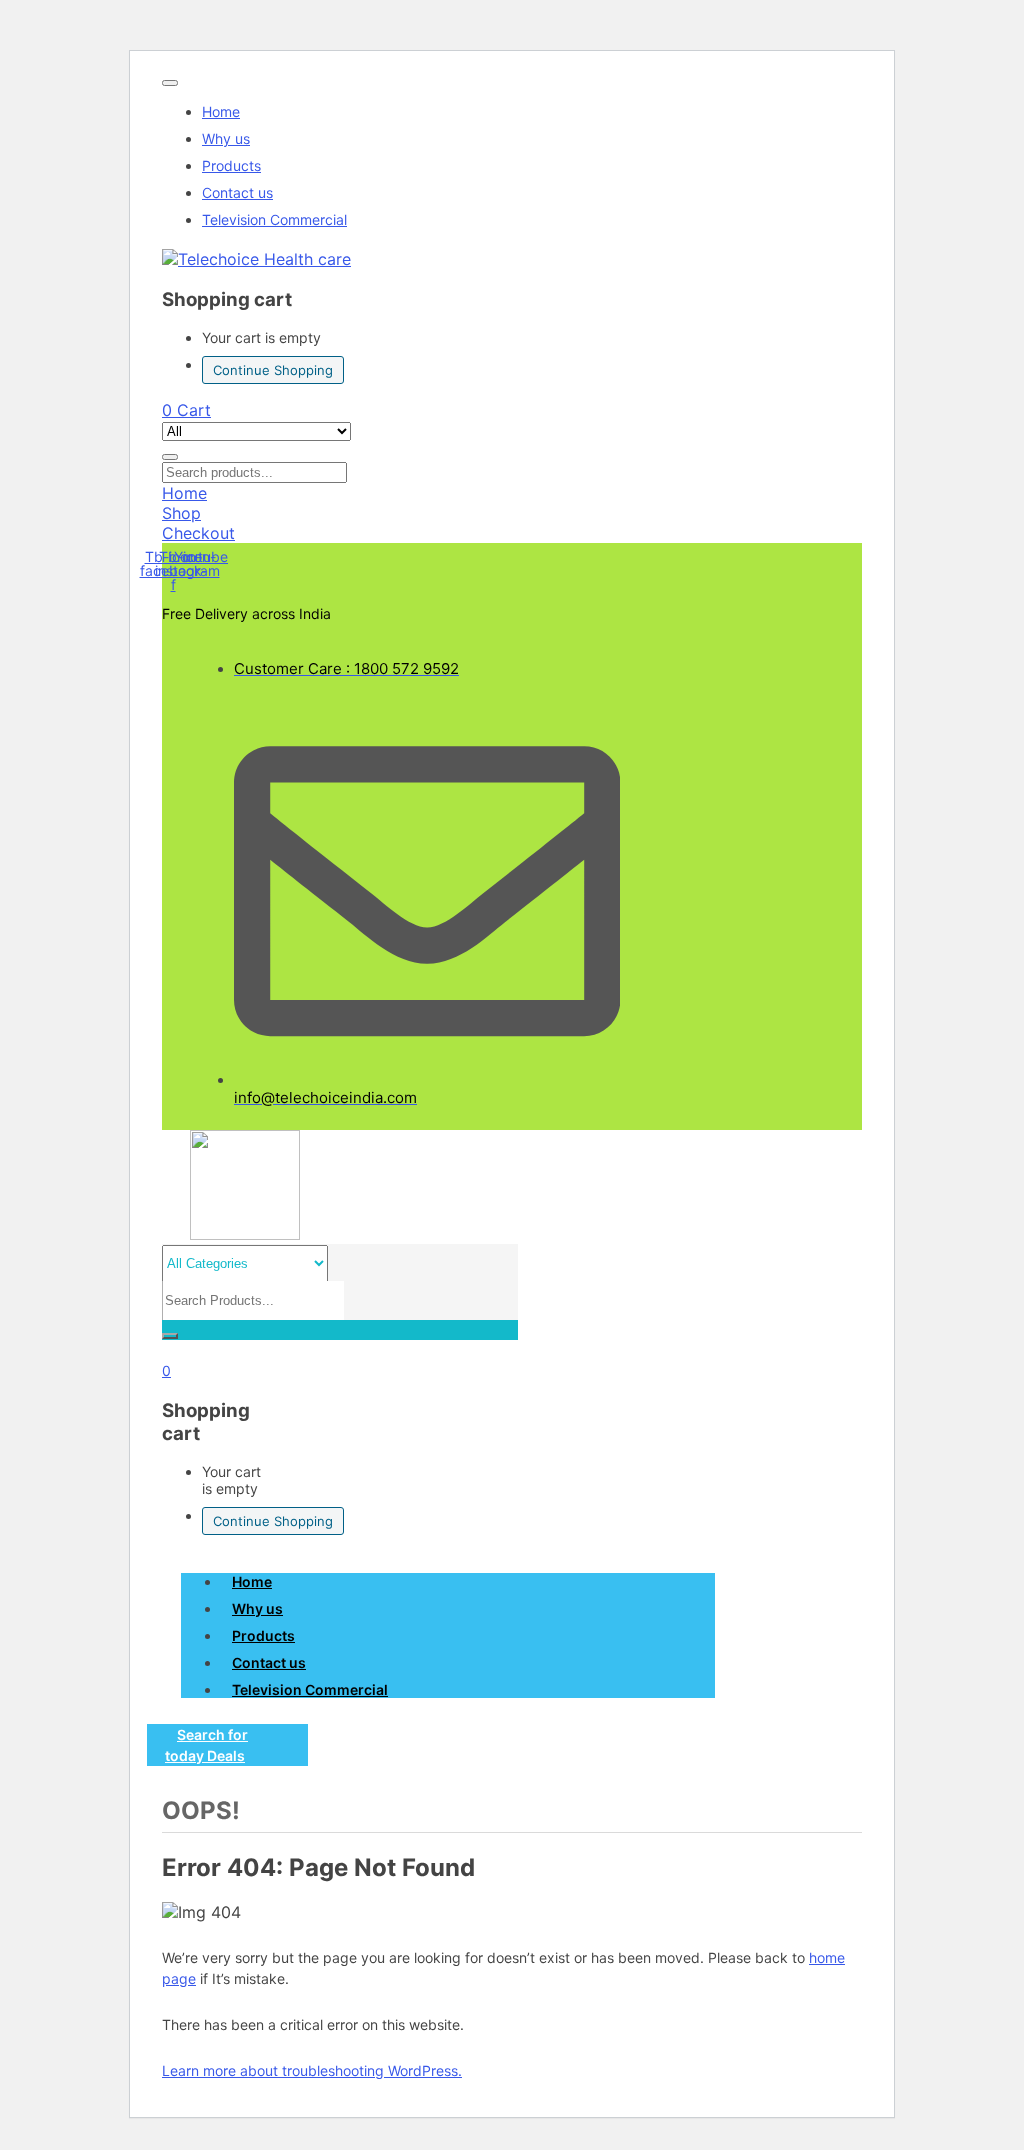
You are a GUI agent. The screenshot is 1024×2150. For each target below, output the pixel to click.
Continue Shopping (273, 370)
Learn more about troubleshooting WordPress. (312, 2070)
